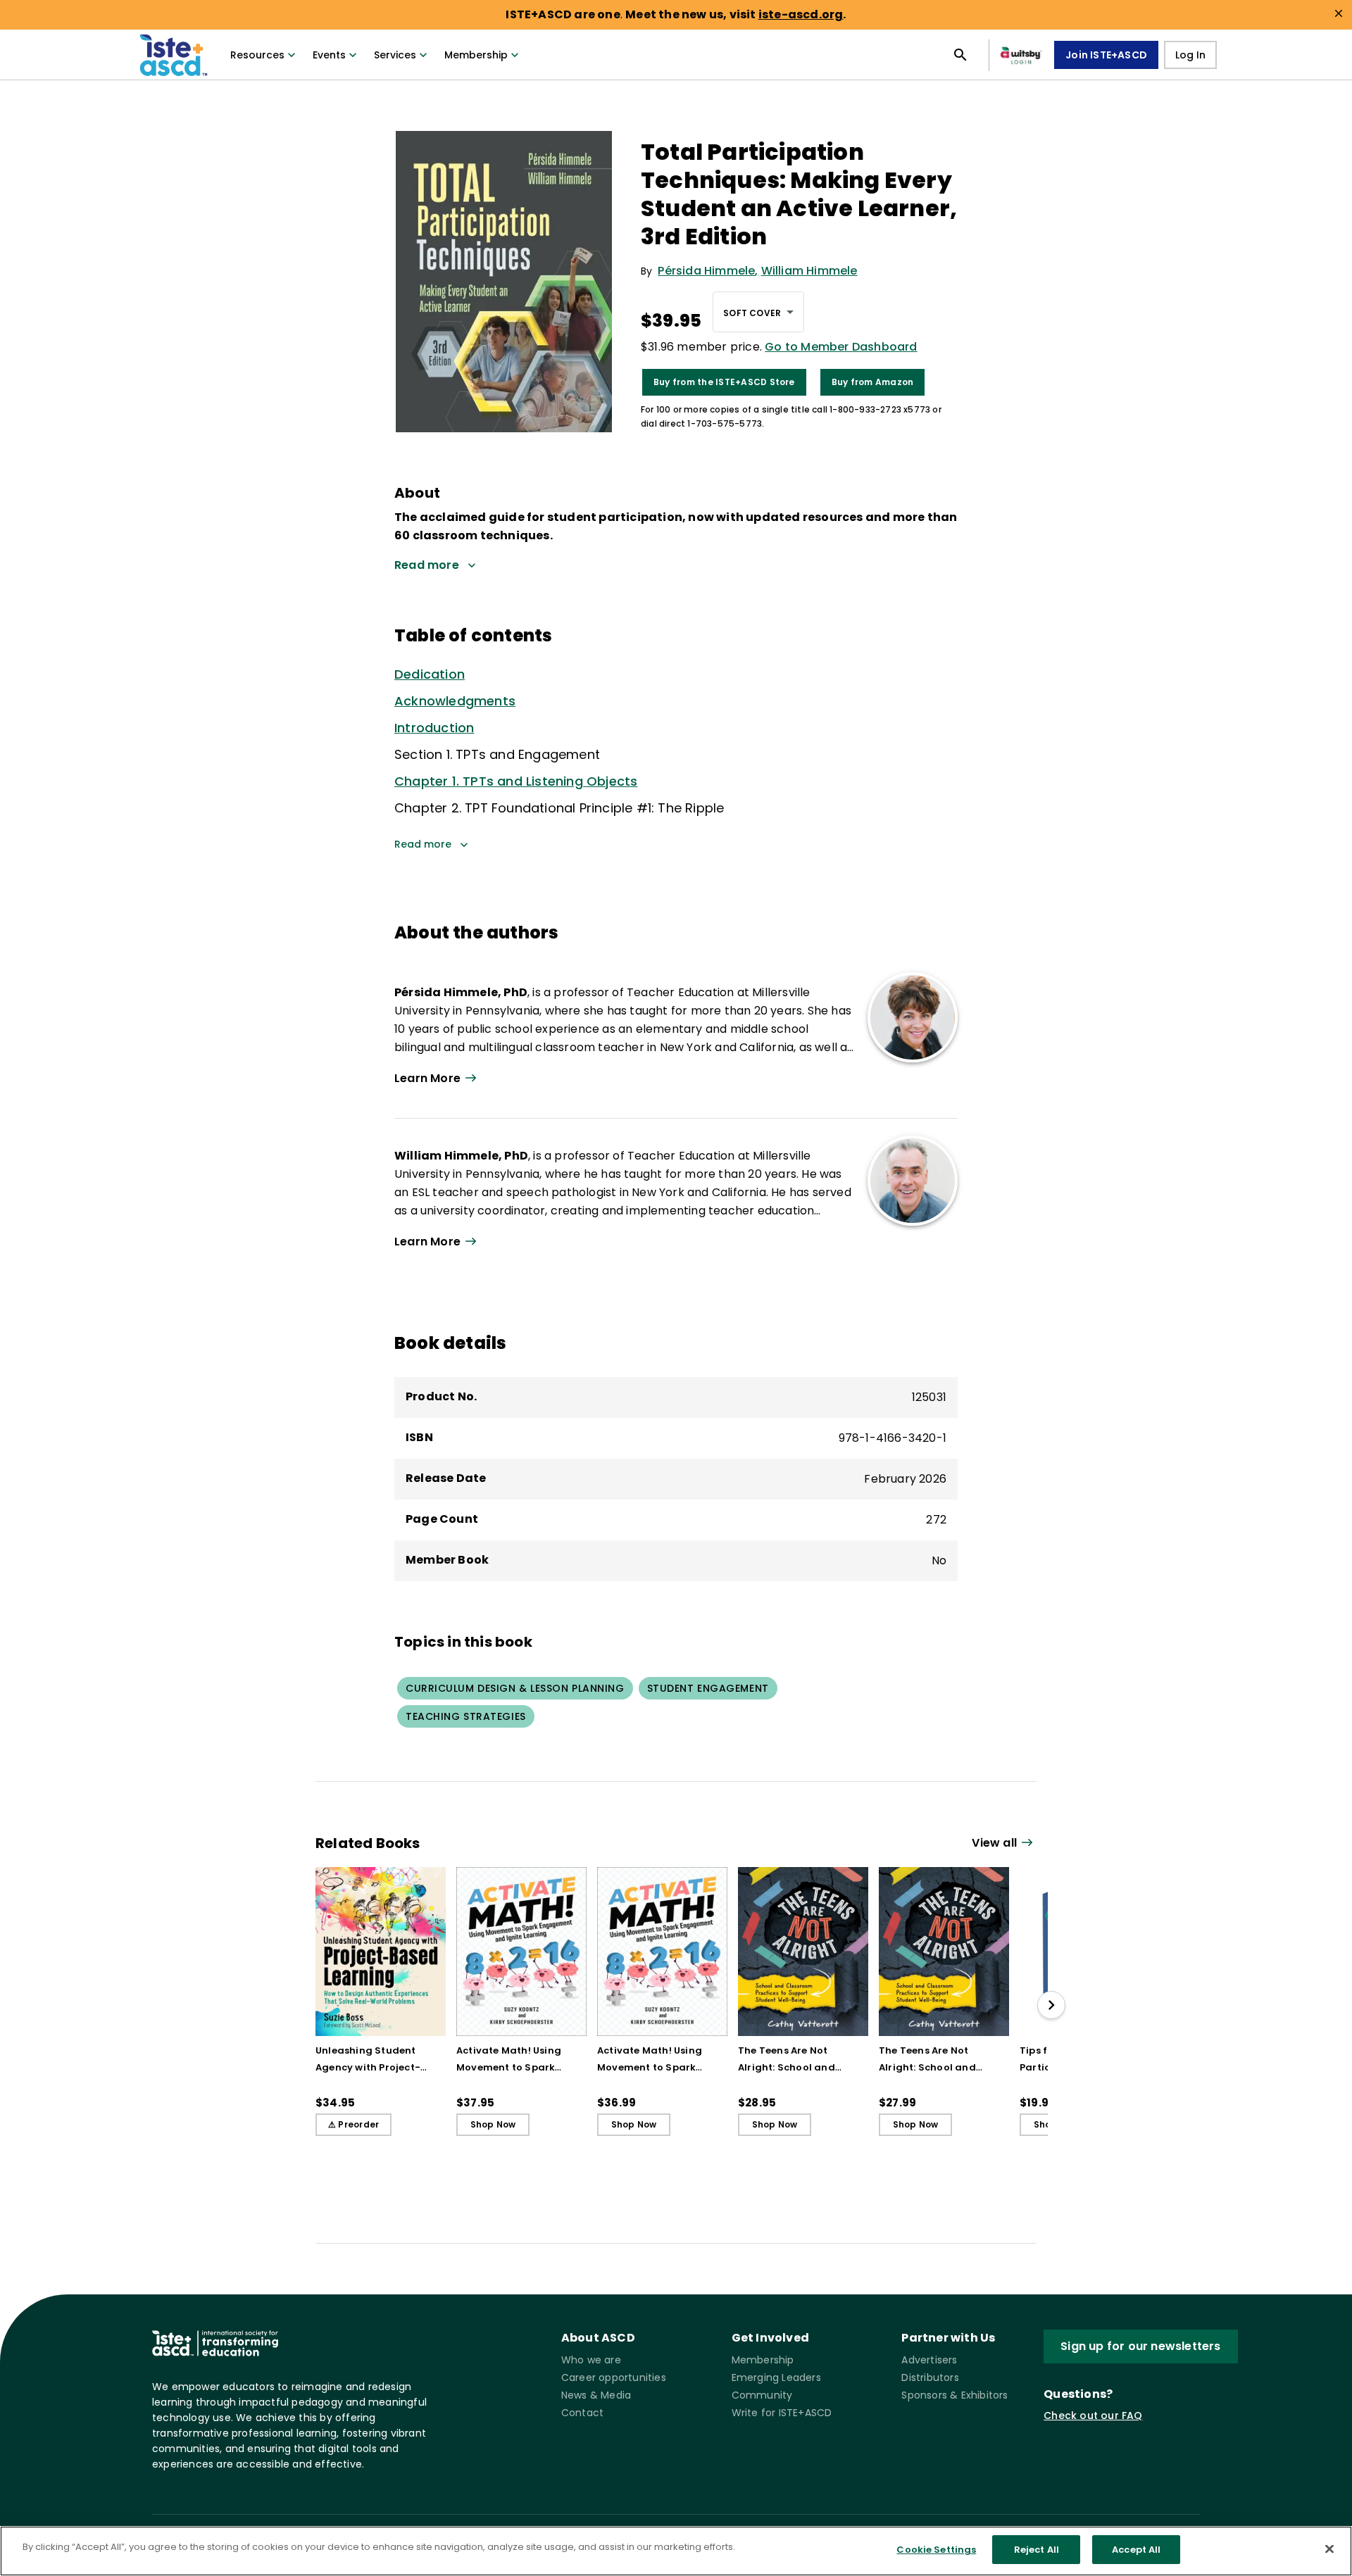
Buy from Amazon (873, 382)
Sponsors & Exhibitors (954, 2395)
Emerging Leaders (776, 2377)
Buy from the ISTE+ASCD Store (724, 382)
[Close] (1329, 2549)
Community (762, 2395)
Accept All (1136, 2550)
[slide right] (1051, 2005)
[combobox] (758, 312)
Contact (582, 2413)
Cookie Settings (936, 2550)
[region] (676, 2551)
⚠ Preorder (353, 2124)
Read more (423, 844)
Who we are (591, 2360)
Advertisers (929, 2360)
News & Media (596, 2395)
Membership (476, 55)
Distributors (930, 2377)
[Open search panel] (960, 55)
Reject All (1037, 2550)
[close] (1339, 13)
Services (395, 55)
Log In (1190, 55)
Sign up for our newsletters (1140, 2346)
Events (329, 55)
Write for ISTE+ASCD (782, 2413)
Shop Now (493, 2124)
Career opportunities (614, 2377)
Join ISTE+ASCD (1106, 55)
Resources (257, 55)
